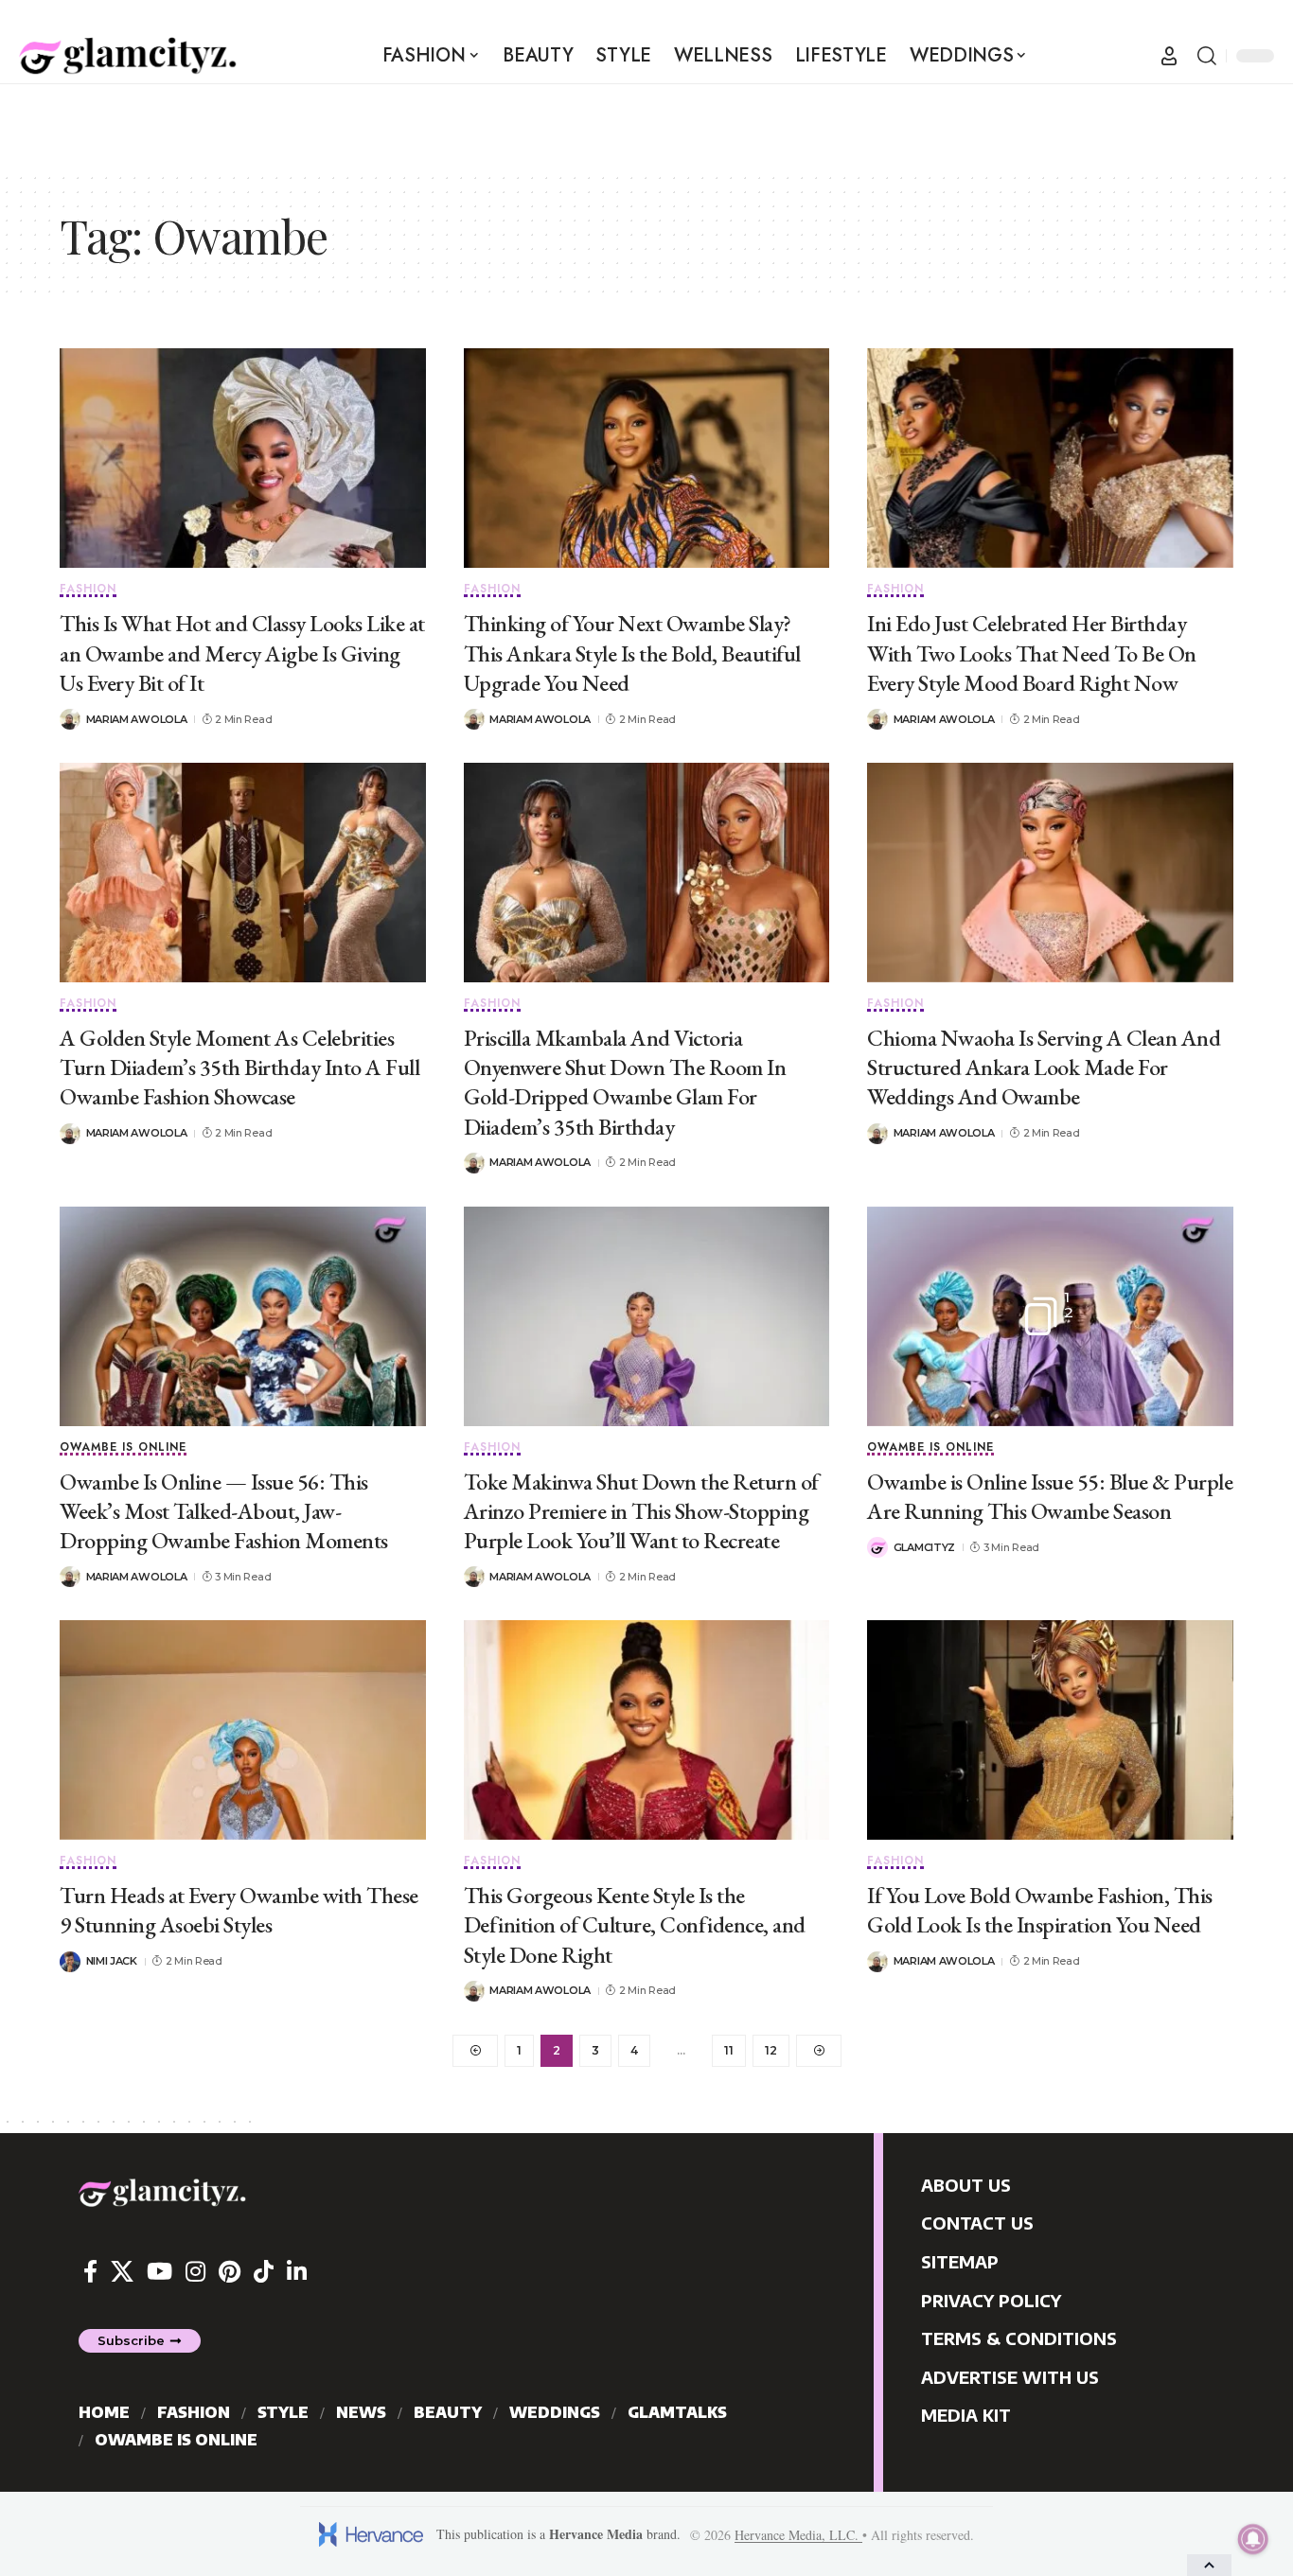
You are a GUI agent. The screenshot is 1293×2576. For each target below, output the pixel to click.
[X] (122, 2272)
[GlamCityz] (128, 56)
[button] (1169, 56)
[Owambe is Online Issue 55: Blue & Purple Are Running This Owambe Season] (1050, 1316)
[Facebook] (90, 2272)
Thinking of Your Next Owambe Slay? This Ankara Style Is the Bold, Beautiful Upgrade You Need (632, 653)
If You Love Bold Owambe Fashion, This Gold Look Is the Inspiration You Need (1040, 1910)
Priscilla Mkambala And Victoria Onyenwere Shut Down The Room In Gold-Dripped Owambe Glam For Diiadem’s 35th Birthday (625, 1082)
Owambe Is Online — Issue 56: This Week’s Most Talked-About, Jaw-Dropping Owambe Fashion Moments (224, 1511)
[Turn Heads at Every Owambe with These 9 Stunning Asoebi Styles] (243, 1730)
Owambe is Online (123, 1448)
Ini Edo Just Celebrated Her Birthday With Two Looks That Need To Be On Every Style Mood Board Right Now (1032, 653)
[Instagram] (195, 2272)
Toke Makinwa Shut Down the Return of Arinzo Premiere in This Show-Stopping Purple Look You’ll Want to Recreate (641, 1511)
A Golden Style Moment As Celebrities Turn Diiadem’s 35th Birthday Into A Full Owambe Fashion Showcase (239, 1067)
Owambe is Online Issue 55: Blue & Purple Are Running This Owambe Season (1050, 1496)
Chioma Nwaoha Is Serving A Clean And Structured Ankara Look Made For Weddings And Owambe (1044, 1067)
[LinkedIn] (297, 2272)
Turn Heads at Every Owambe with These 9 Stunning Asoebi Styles (239, 1910)
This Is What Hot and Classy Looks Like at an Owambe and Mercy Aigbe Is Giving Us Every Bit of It (242, 653)
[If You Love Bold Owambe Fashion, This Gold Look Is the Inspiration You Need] (1050, 1730)
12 (771, 2050)
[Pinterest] (230, 2272)
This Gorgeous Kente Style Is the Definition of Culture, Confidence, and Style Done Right (635, 1924)
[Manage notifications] (1253, 2539)
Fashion (88, 590)
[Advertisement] (646, 127)
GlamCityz (924, 1547)
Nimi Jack (112, 1961)
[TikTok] (264, 2272)
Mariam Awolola (137, 719)
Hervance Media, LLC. (798, 2535)
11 (729, 2050)
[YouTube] (159, 2272)
